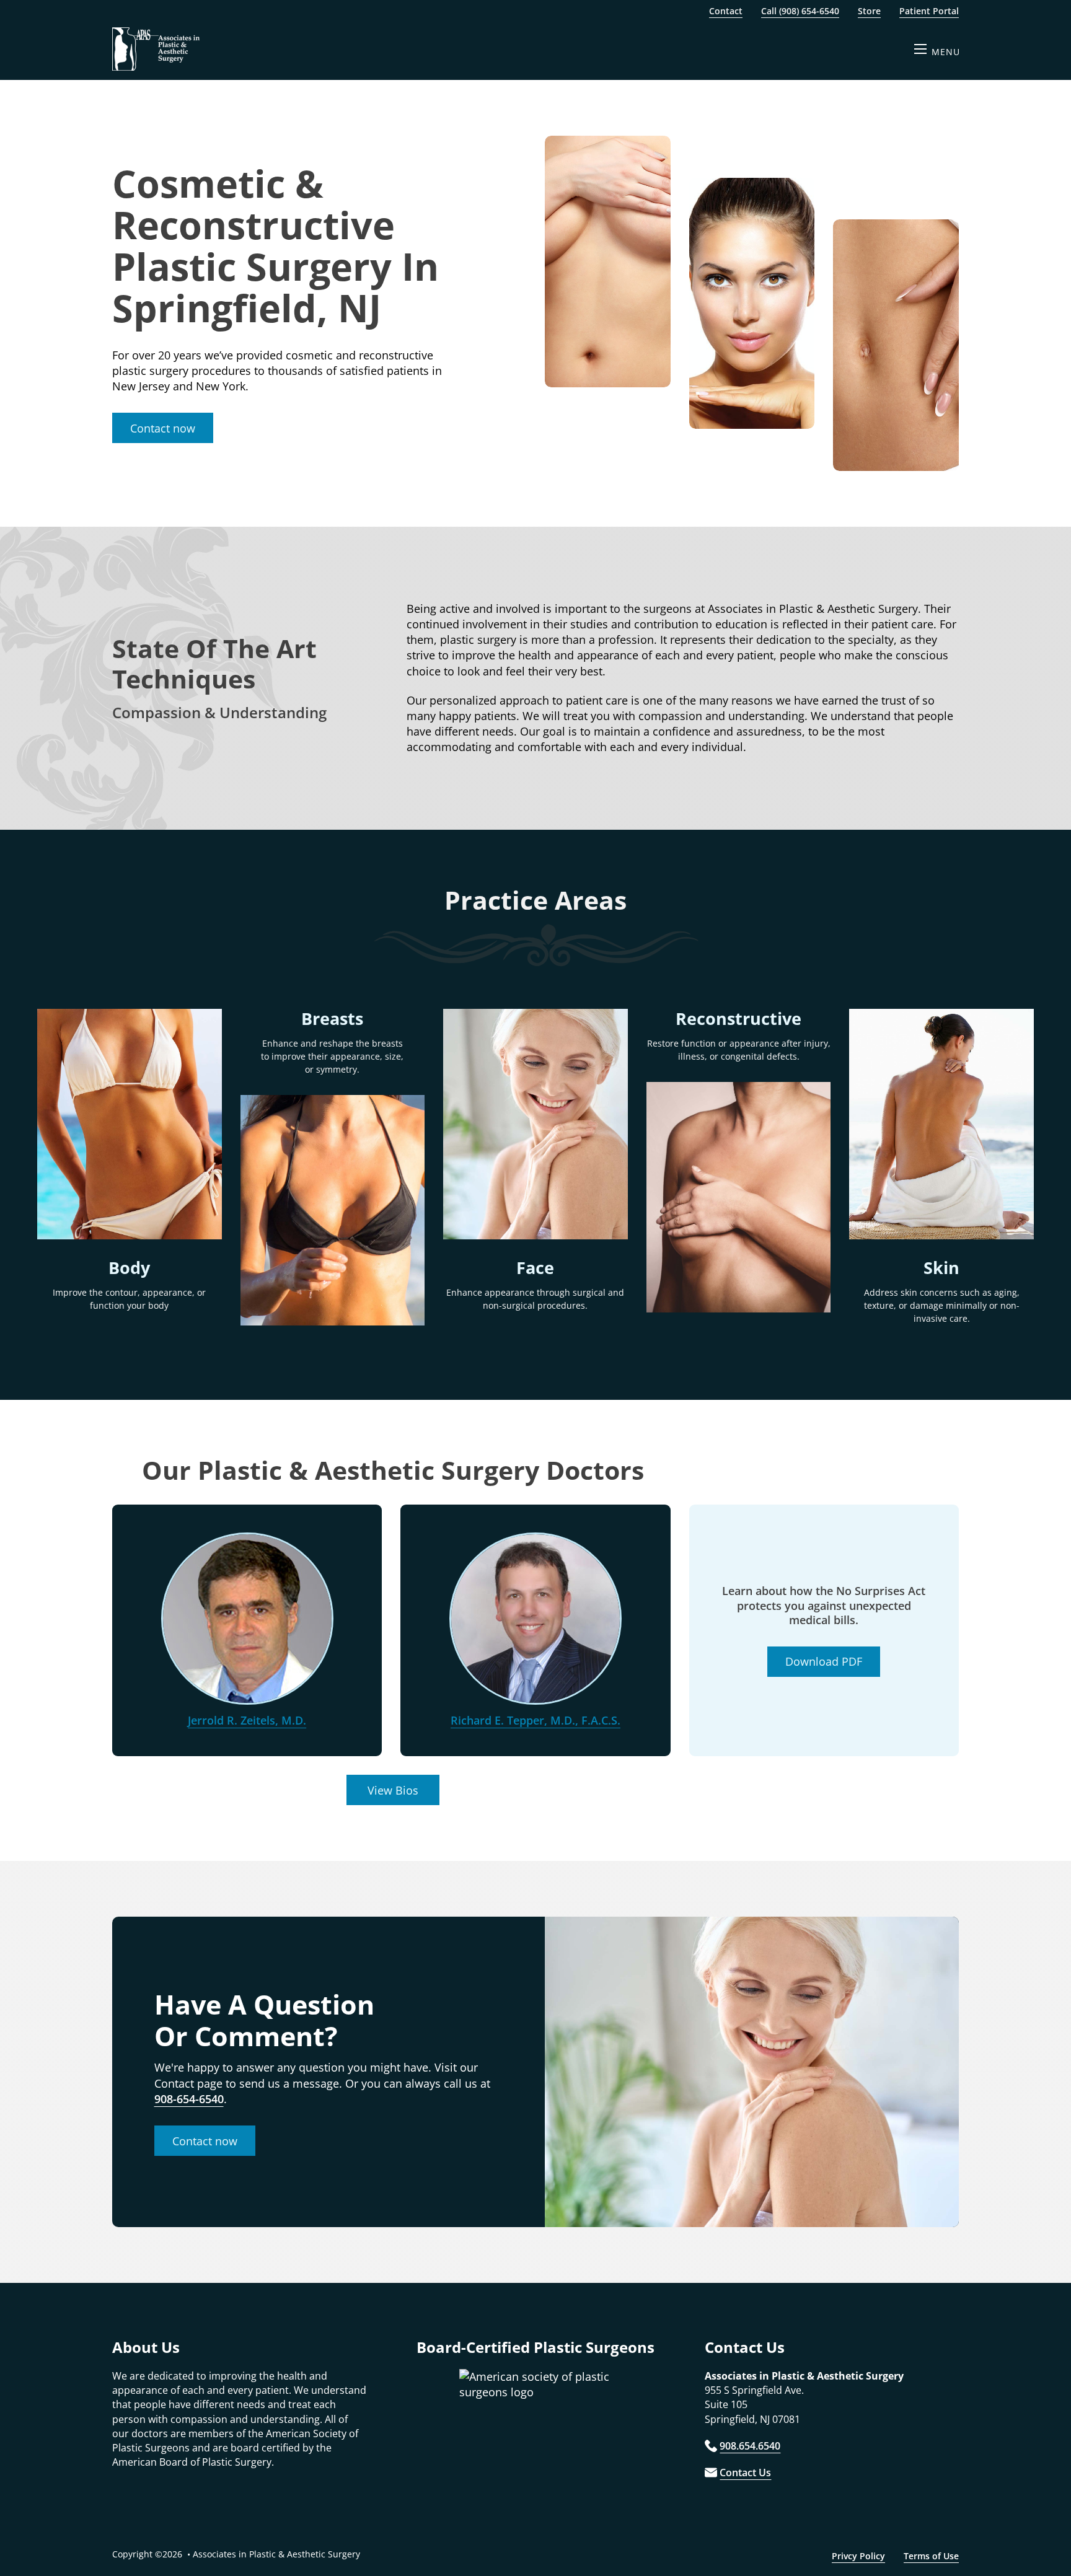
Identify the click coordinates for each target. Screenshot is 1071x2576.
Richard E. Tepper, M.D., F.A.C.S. (535, 1720)
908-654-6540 (189, 2099)
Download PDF (824, 1661)
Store (869, 11)
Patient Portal (929, 11)
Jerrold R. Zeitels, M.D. (247, 1720)
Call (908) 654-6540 (800, 11)
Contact (726, 11)
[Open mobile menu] (920, 49)
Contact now (163, 428)
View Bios (393, 1790)
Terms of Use (931, 2556)
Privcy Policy (858, 2556)
